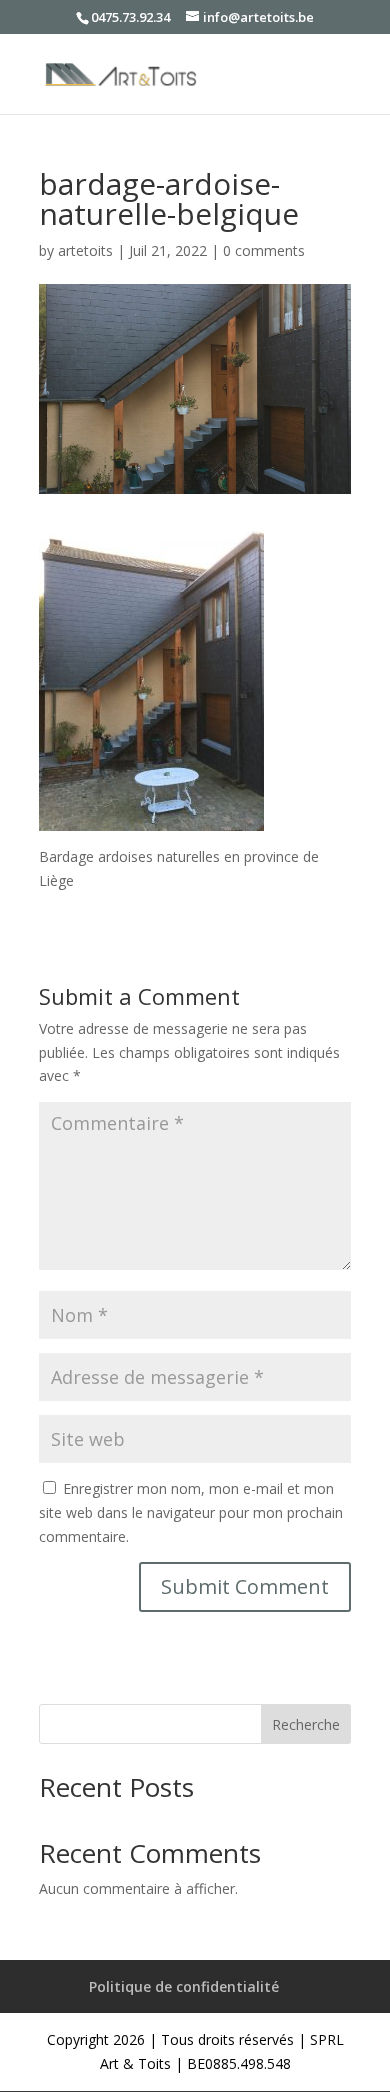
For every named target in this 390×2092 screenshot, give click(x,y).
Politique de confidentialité (184, 1986)
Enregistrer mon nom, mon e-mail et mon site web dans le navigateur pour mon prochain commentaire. (191, 1512)
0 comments (264, 250)
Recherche (306, 1724)
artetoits (85, 250)
